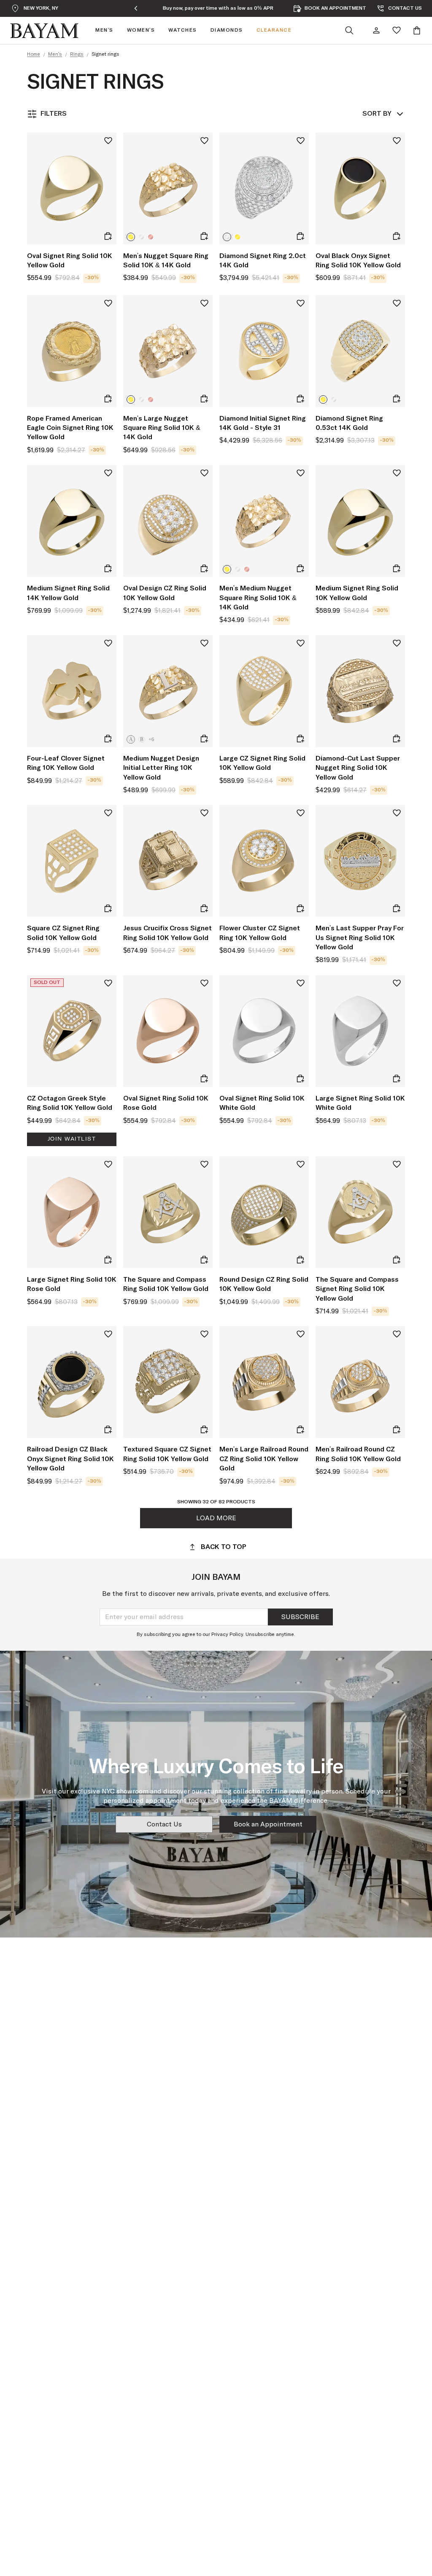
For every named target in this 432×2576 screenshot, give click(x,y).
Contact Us (164, 1824)
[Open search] (349, 30)
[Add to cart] (108, 236)
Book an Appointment (268, 1824)
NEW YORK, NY (41, 8)
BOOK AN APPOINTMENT (335, 8)
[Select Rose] (151, 237)
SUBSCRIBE (300, 1617)
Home (34, 54)
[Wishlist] (397, 30)
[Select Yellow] (131, 237)
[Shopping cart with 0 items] (417, 30)
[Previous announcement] (136, 8)
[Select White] (141, 237)
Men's (55, 54)
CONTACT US (405, 8)
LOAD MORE (216, 1518)
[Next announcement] (300, 8)
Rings (77, 54)
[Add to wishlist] (108, 141)
